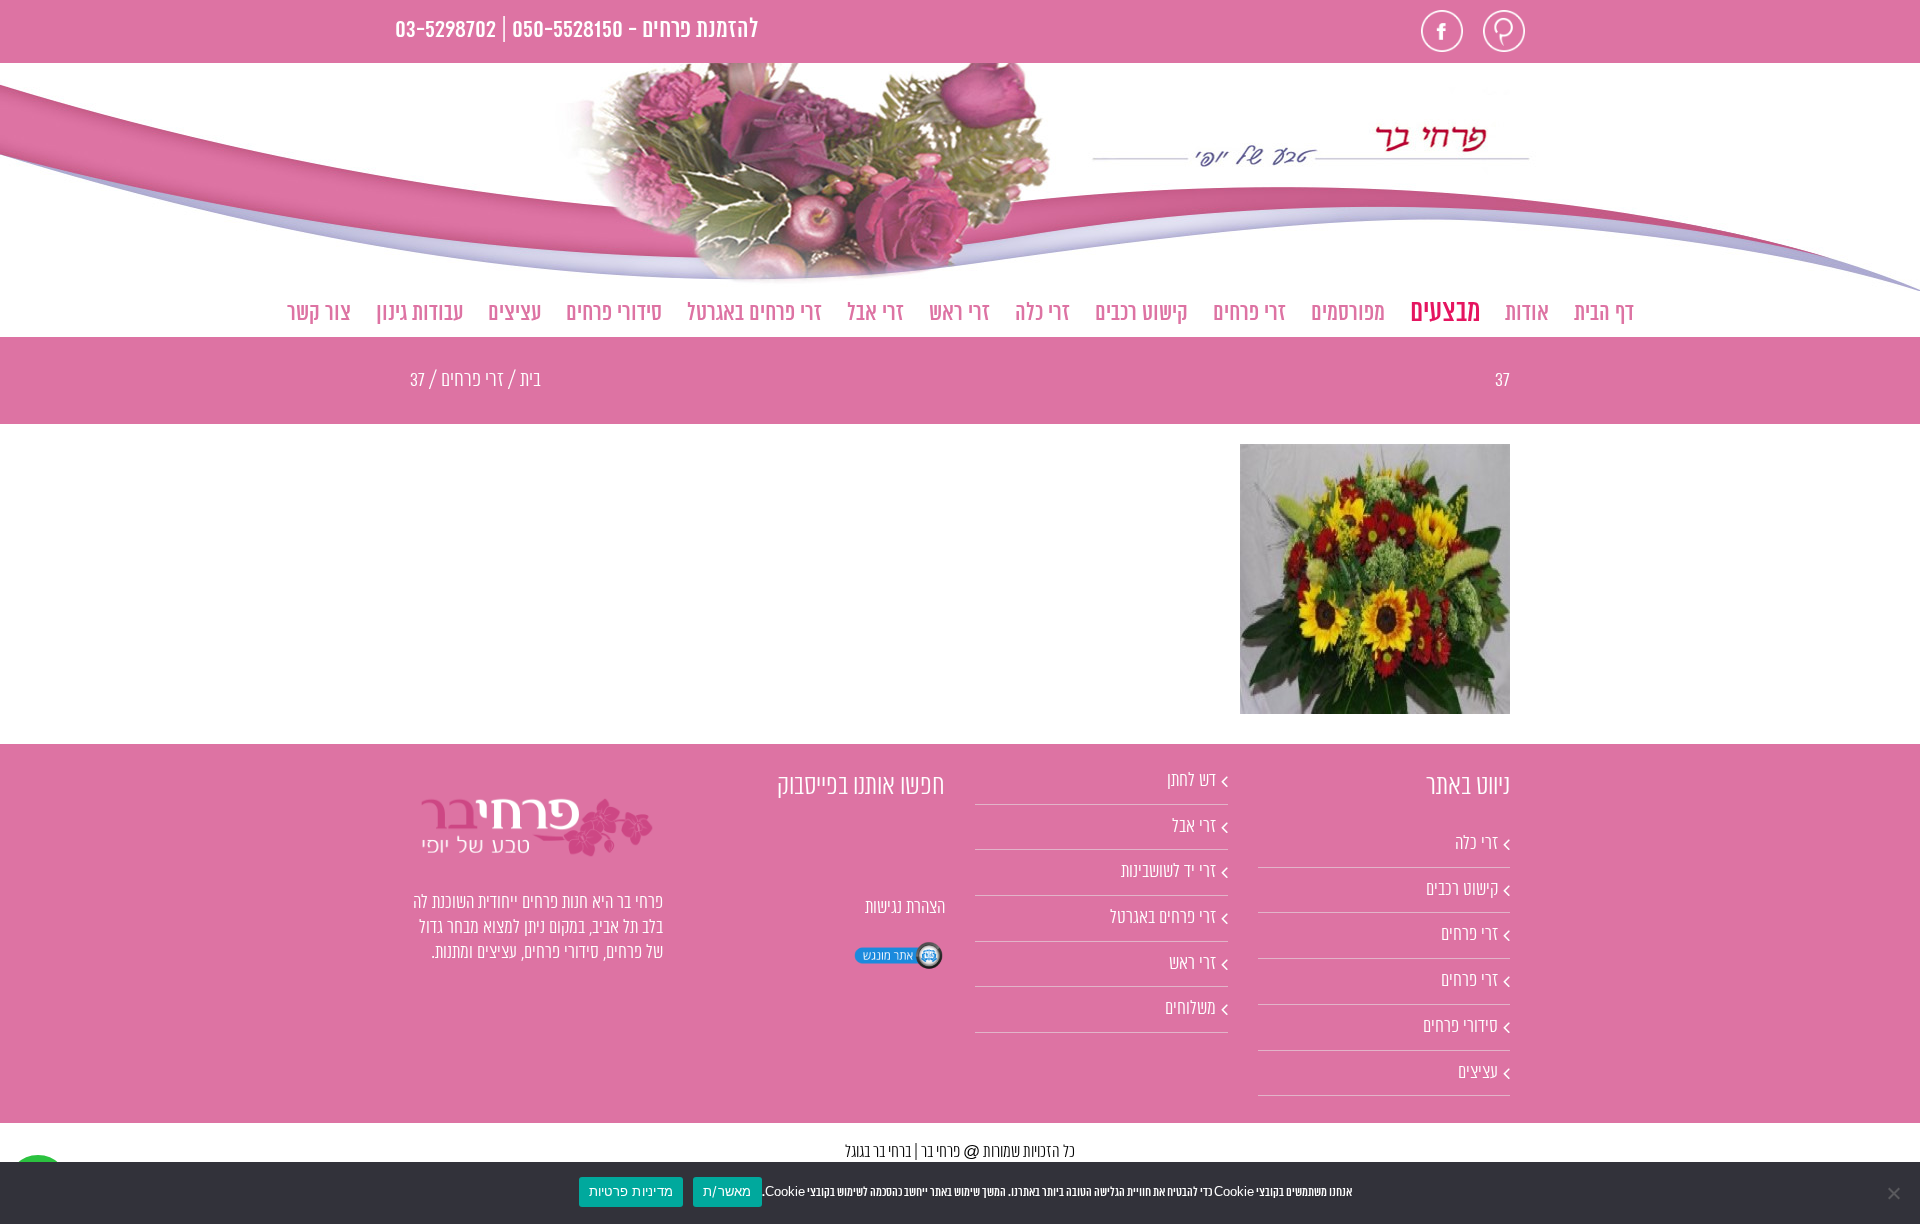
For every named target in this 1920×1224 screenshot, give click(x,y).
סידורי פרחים (1460, 1027)
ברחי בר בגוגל (878, 1152)
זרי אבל (1194, 827)
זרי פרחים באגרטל (1163, 918)
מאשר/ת (727, 1191)
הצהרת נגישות (905, 908)
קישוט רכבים (1462, 890)
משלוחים (1190, 1009)
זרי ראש (1192, 964)
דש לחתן (1191, 781)
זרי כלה (1476, 844)
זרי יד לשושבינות (1168, 872)
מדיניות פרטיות (631, 1191)
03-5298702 (445, 30)
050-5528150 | (562, 30)
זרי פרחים (1469, 935)
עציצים (1478, 1073)
